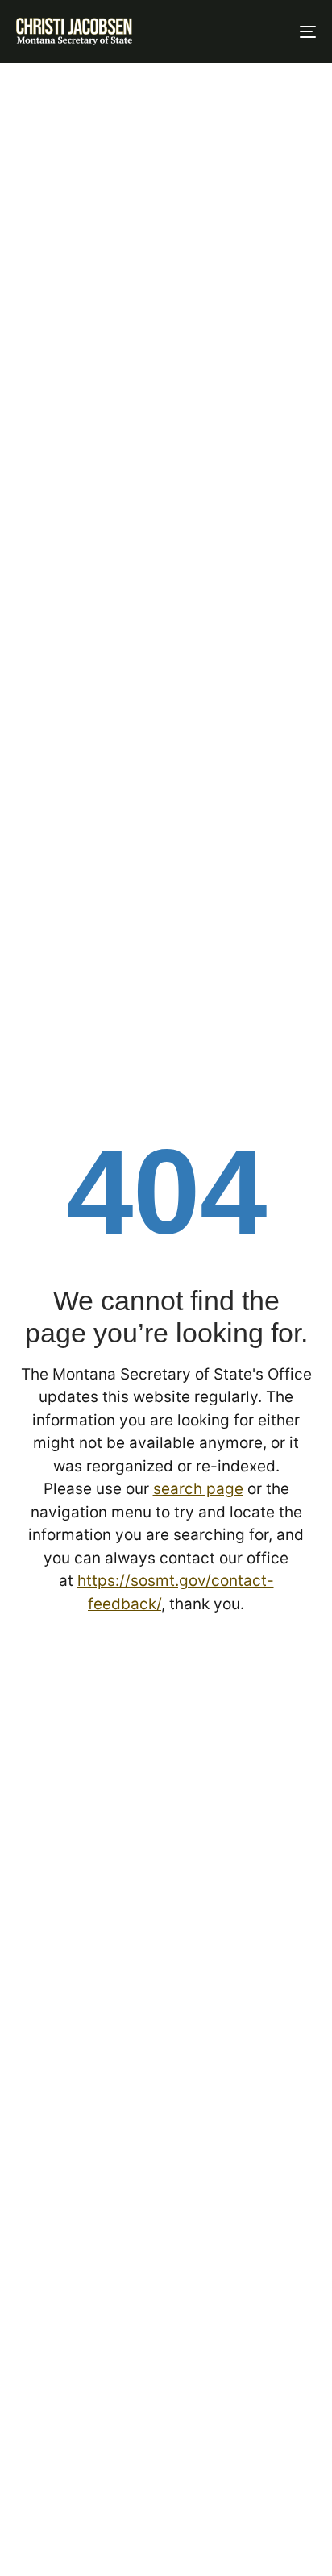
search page (198, 1489)
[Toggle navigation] (266, 31)
